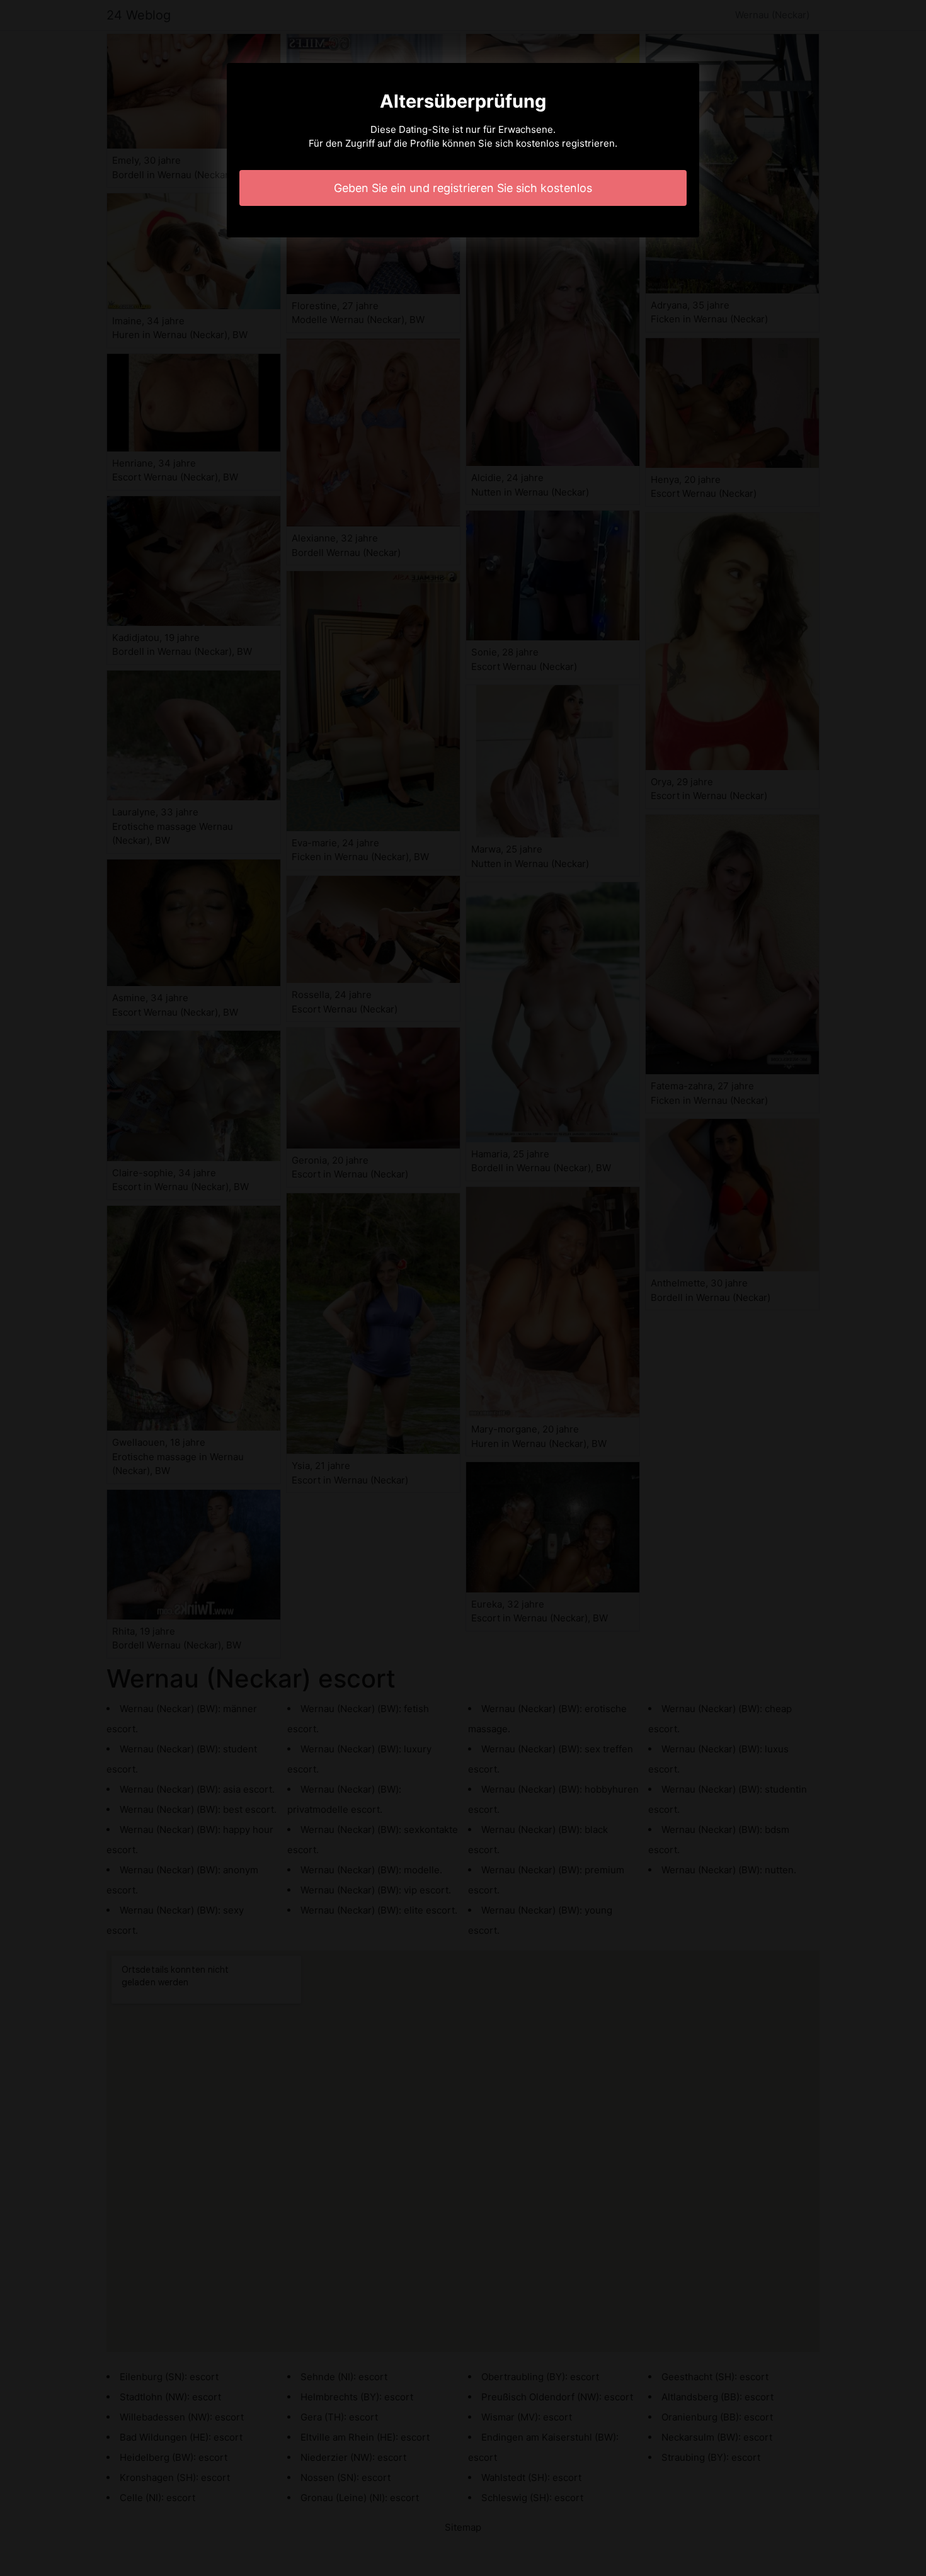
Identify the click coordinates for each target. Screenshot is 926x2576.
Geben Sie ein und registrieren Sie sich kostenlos (463, 188)
